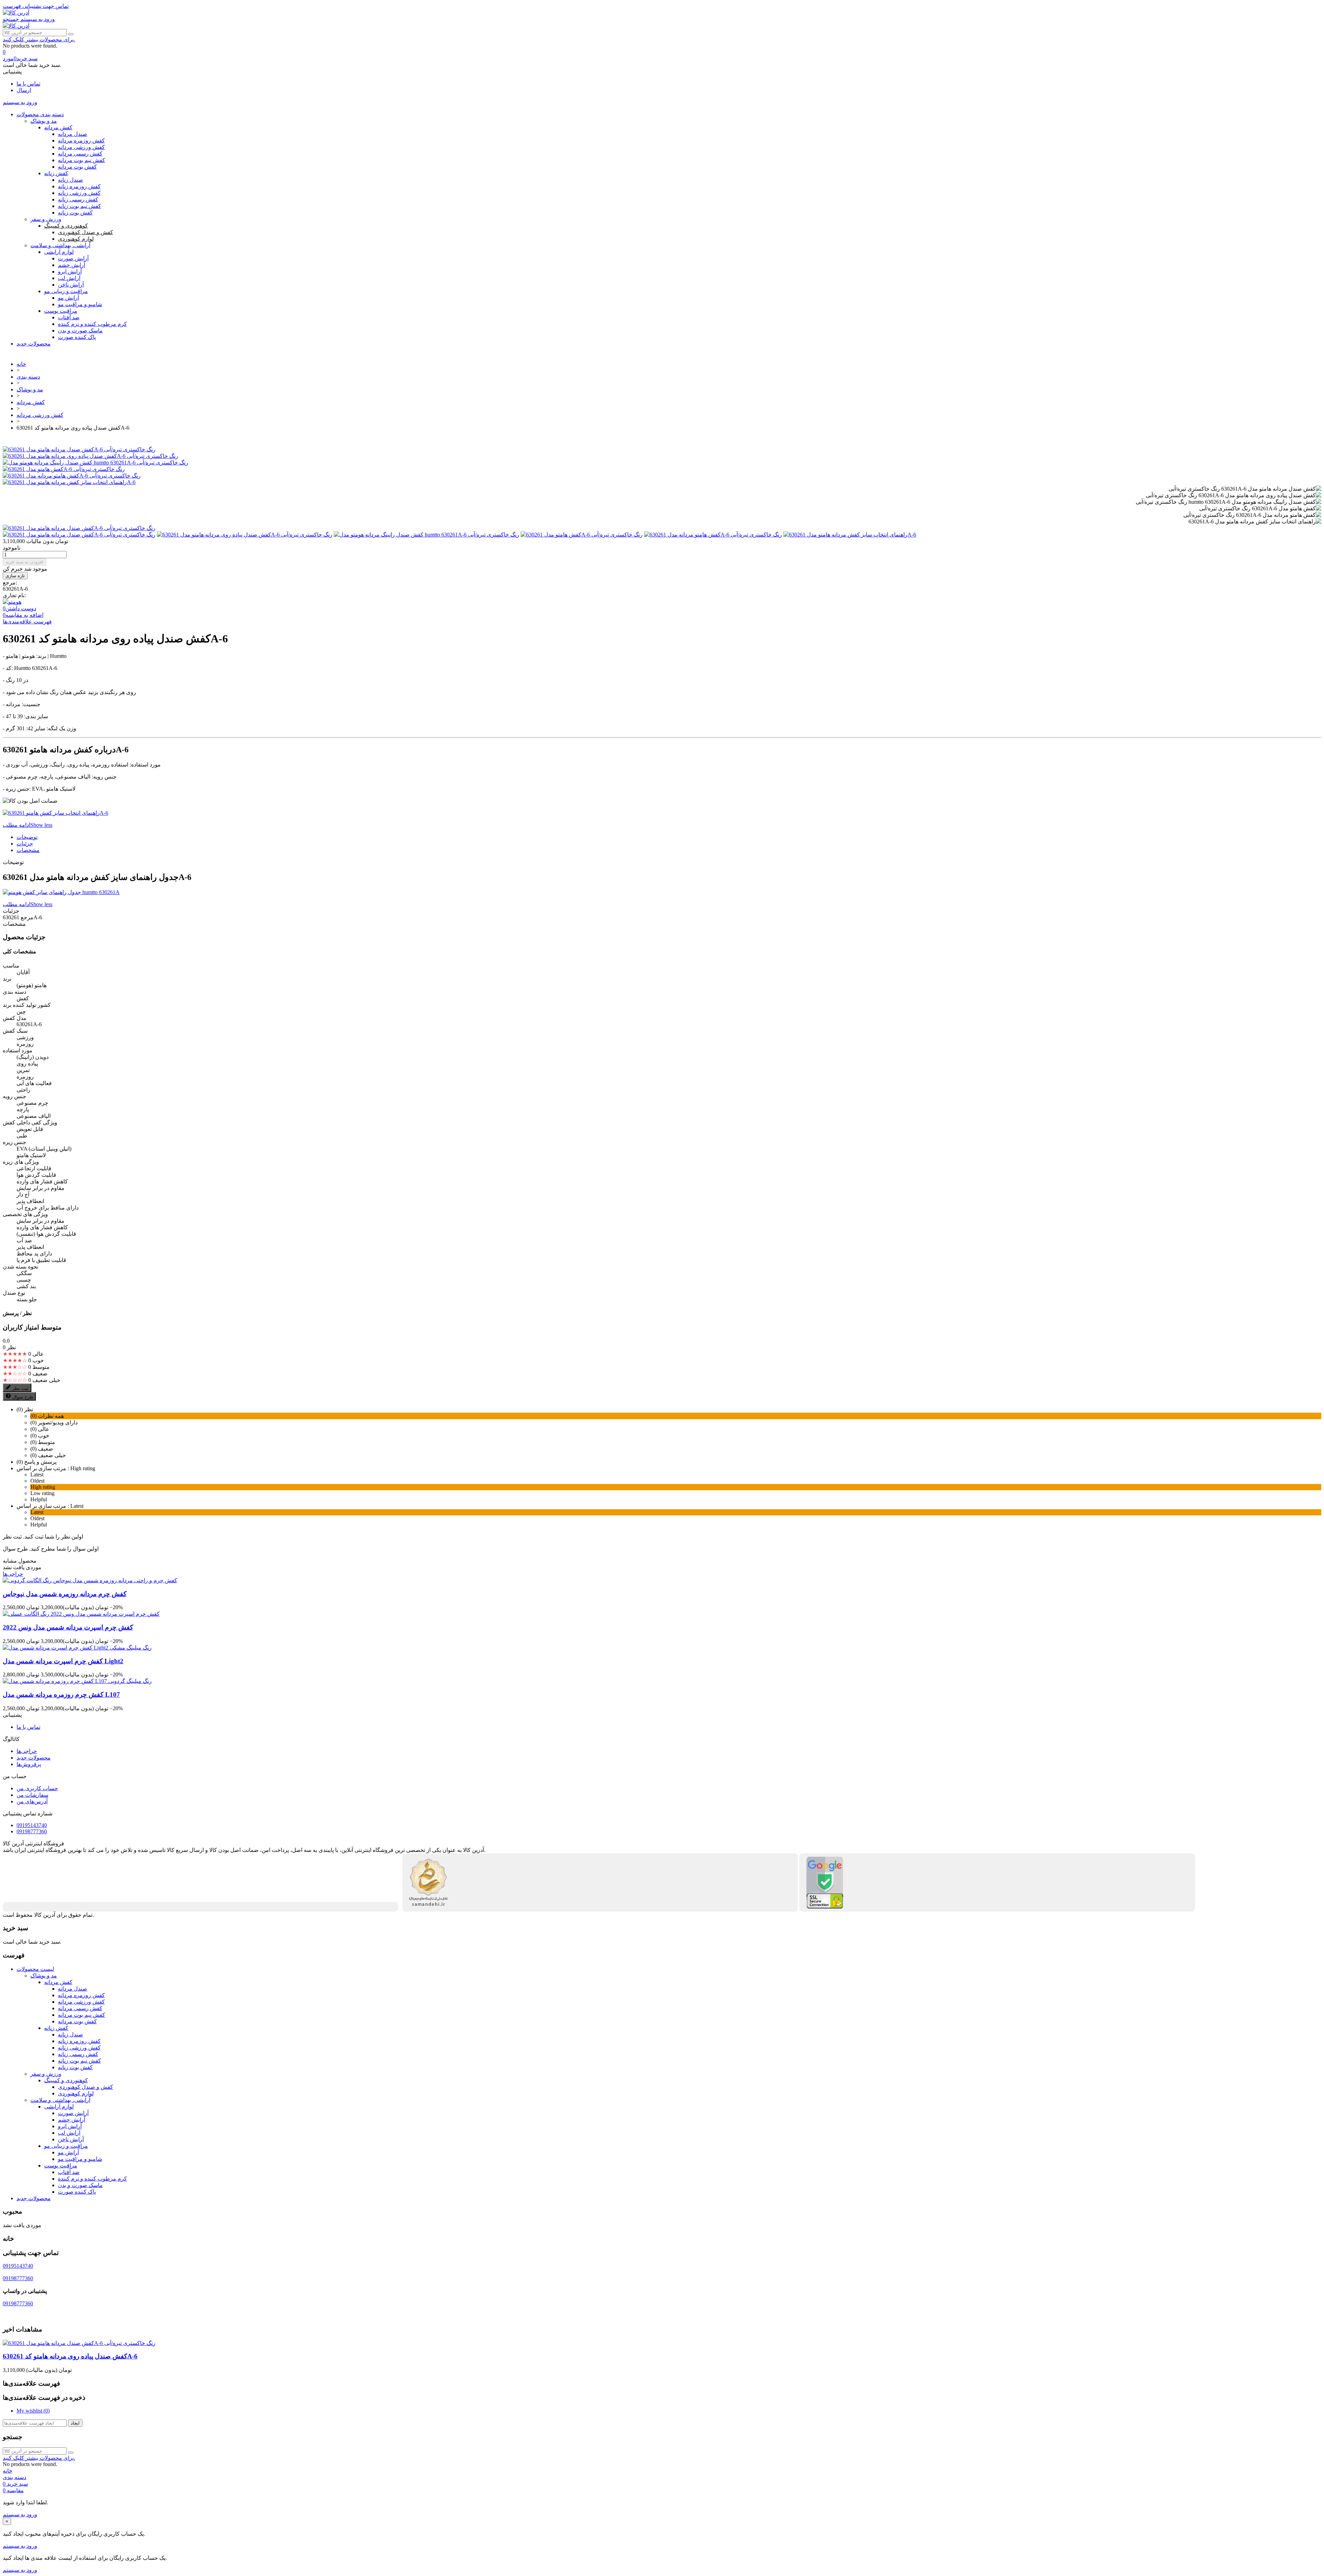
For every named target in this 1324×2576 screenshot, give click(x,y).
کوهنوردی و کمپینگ (66, 226)
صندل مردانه (73, 134)
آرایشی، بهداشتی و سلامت (60, 245)
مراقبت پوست (61, 311)
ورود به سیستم (20, 2514)
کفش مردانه (58, 127)
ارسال (24, 90)
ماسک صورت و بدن (80, 330)
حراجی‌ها (13, 1574)
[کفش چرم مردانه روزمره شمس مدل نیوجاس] (90, 1580)
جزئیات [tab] (25, 844)
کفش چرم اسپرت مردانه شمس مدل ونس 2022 (68, 1627)
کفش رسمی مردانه (80, 154)
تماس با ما (28, 84)
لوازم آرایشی (59, 252)
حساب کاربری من (37, 1788)
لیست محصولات (35, 1969)
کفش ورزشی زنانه (79, 193)
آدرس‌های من (32, 1801)
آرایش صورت (73, 258)
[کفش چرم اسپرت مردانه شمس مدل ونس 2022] (81, 1614)
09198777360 (32, 1831)
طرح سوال (23, 1397)
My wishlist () (33, 2411)
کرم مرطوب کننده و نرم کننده (92, 324)
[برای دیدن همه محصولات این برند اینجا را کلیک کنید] (12, 602)
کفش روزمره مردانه (81, 141)
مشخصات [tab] (28, 850)
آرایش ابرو (70, 272)
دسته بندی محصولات (40, 114)
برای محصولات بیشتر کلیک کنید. (39, 39)
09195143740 (32, 1825)
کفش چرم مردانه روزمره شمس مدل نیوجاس (65, 1594)
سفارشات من (32, 1795)
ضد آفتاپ (69, 2172)
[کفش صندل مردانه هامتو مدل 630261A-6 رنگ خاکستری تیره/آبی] (79, 449)
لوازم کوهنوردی (76, 239)
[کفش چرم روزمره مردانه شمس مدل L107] (77, 1681)
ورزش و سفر (46, 219)
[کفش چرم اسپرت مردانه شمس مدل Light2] (77, 1648)
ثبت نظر (21, 1388)
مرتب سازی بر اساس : (43, 1468)
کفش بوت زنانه (75, 213)
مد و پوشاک (44, 121)
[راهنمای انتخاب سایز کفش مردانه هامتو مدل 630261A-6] (69, 482)
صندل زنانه (71, 180)
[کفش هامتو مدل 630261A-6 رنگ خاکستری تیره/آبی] (64, 469)
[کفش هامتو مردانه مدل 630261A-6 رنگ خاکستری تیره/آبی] (72, 476)
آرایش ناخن (71, 285)
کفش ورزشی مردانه (81, 147)
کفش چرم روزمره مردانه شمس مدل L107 (61, 1695)
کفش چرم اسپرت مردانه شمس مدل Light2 (63, 1661)
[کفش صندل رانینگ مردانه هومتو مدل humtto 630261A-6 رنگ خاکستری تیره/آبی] (96, 463)
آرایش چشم (72, 265)
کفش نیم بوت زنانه (79, 206)
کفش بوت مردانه (77, 167)
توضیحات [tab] (27, 837)
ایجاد (75, 2423)
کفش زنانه (56, 173)
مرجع (26, 917)
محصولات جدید (34, 344)
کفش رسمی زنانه (78, 199)
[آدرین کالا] (16, 13)
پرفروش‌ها (29, 1764)
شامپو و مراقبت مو (80, 304)
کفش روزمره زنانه (79, 186)
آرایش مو (68, 298)
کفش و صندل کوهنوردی (86, 232)
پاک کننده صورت (77, 337)
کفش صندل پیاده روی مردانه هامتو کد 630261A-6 (70, 2356)
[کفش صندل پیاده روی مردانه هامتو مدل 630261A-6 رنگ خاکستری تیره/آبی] (91, 456)
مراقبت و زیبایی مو (66, 291)
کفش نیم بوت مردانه (82, 160)
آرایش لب (69, 278)
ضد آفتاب (69, 317)
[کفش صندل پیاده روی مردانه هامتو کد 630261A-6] (79, 528)
